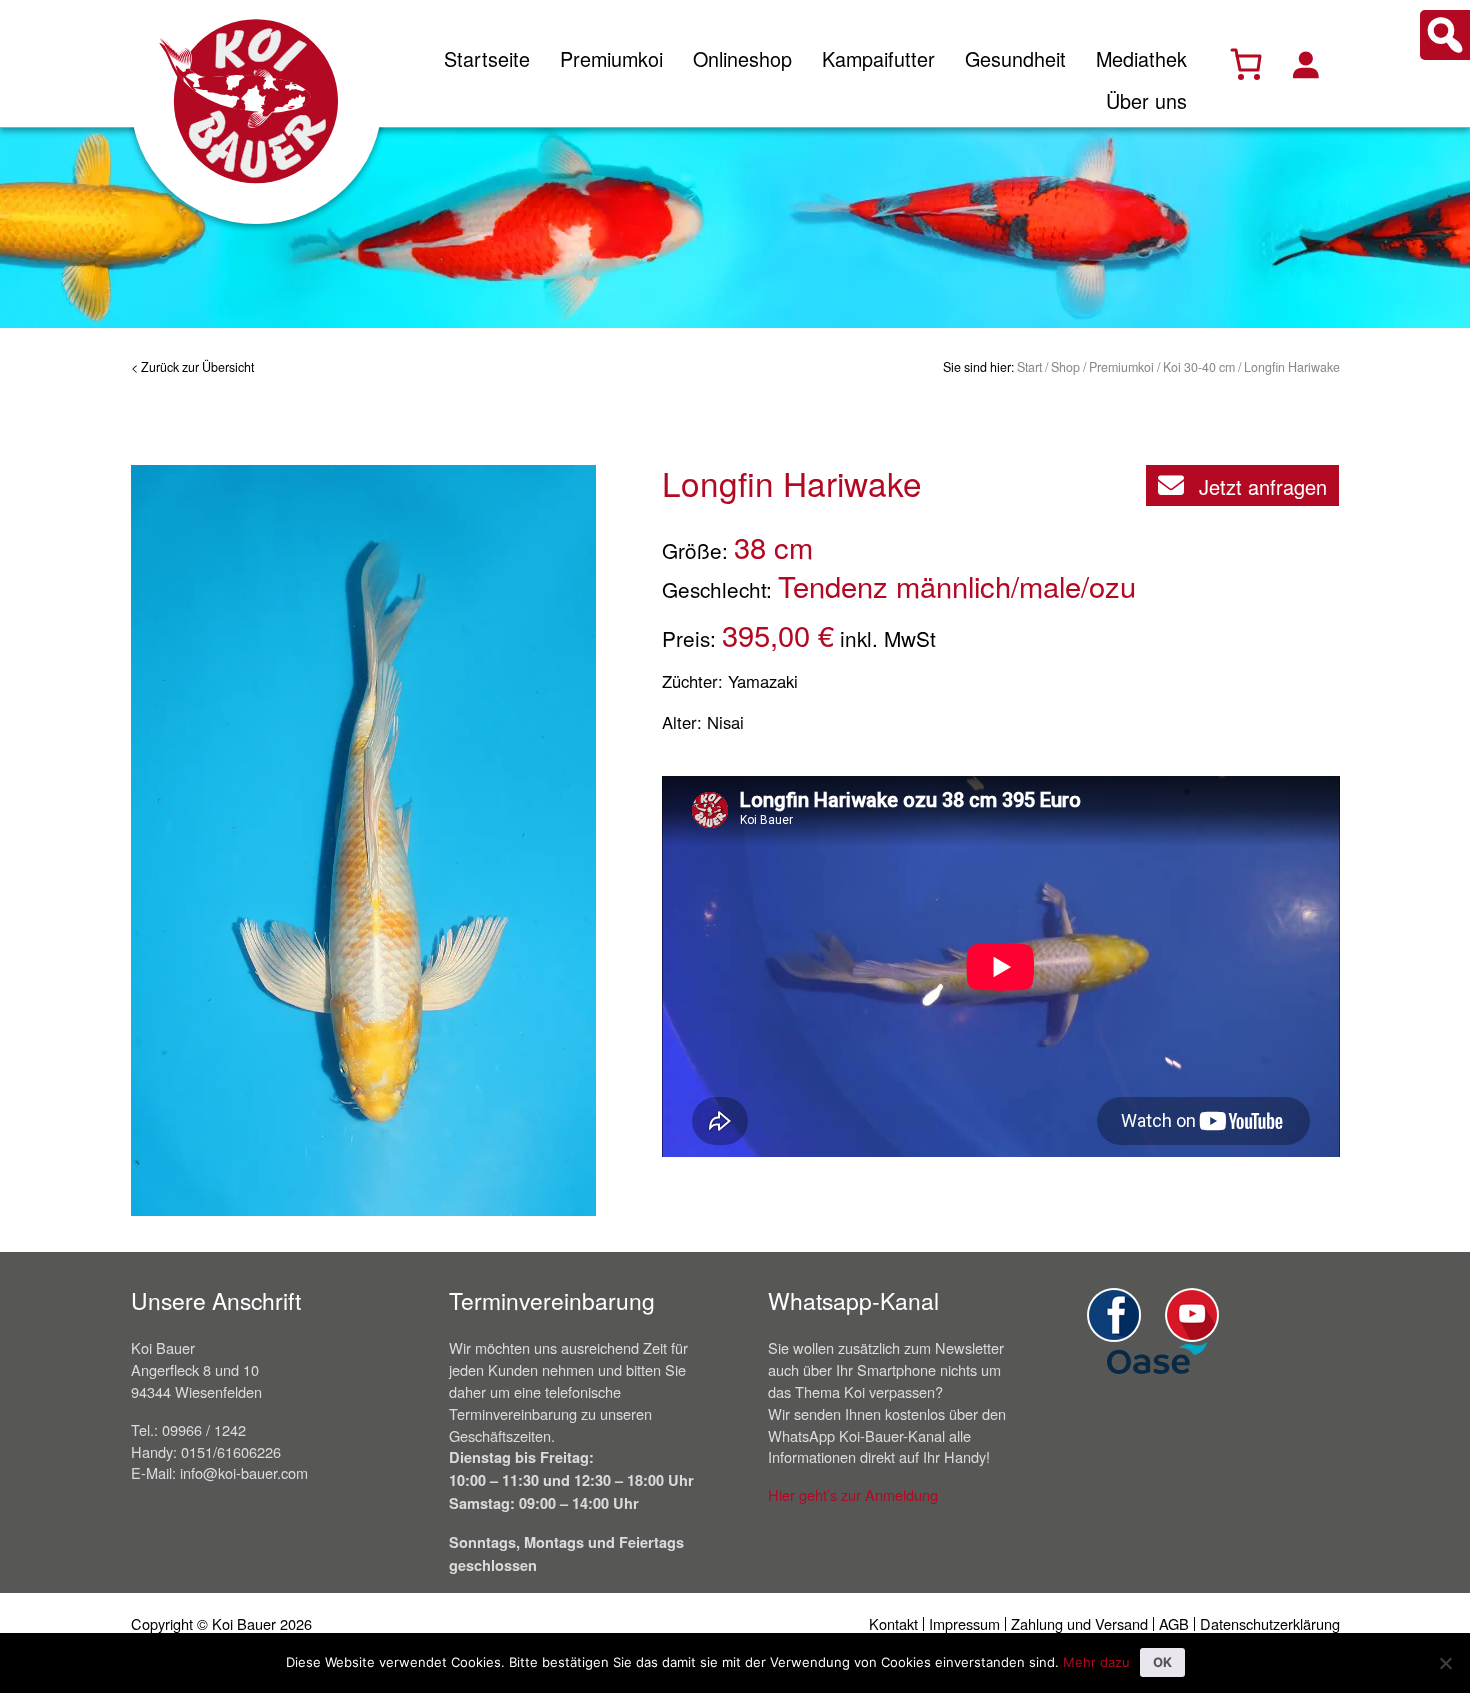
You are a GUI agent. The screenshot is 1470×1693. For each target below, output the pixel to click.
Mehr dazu (1096, 1662)
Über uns (1146, 100)
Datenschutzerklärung (1270, 1623)
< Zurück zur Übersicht (192, 367)
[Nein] (1445, 1663)
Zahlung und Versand (1079, 1623)
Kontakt (893, 1623)
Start (1029, 367)
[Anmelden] (1305, 64)
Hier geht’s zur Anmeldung (853, 1494)
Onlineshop (742, 58)
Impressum (964, 1623)
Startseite (487, 58)
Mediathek (1141, 58)
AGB (1174, 1623)
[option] (364, 840)
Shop (1065, 367)
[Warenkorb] (1246, 64)
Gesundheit (1015, 58)
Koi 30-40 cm (1199, 367)
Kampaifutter (878, 58)
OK (1162, 1662)
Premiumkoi (611, 58)
